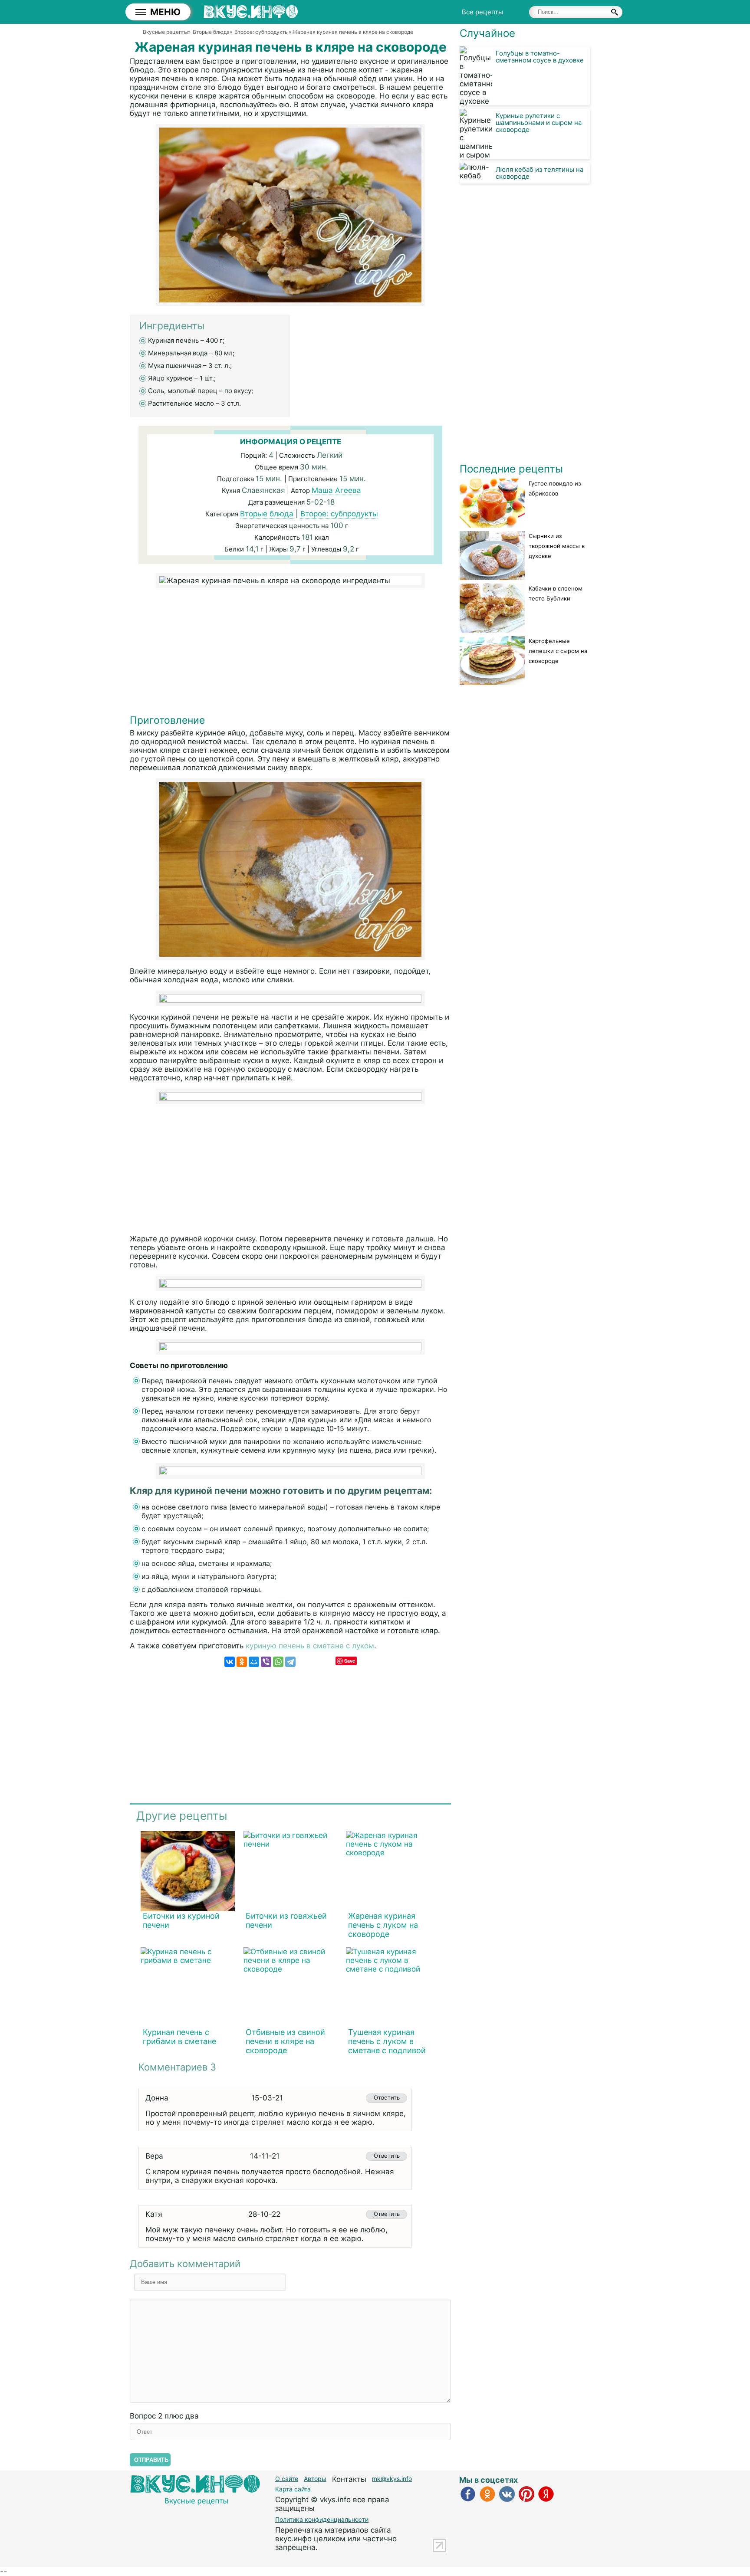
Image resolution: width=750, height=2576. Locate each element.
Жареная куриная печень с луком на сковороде (383, 1925)
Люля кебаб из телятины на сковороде (539, 173)
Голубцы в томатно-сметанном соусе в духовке (540, 57)
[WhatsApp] (278, 1662)
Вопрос (164, 2416)
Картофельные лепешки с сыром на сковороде (558, 651)
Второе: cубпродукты (339, 514)
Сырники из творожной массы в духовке (557, 546)
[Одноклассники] (242, 1662)
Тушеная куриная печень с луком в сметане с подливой (387, 2041)
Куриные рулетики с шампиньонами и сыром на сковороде (539, 123)
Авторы (315, 2479)
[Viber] (266, 1662)
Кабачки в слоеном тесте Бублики (556, 593)
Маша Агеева (336, 490)
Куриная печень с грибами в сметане (179, 2037)
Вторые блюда (267, 514)
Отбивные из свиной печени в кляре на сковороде (285, 2041)
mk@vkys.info (392, 2479)
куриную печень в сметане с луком (310, 1646)
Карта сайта (293, 2489)
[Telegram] (290, 1662)
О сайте (287, 2479)
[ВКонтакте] (230, 1662)
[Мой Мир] (254, 1662)
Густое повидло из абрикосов (555, 488)
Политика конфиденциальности (322, 2519)
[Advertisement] (290, 653)
